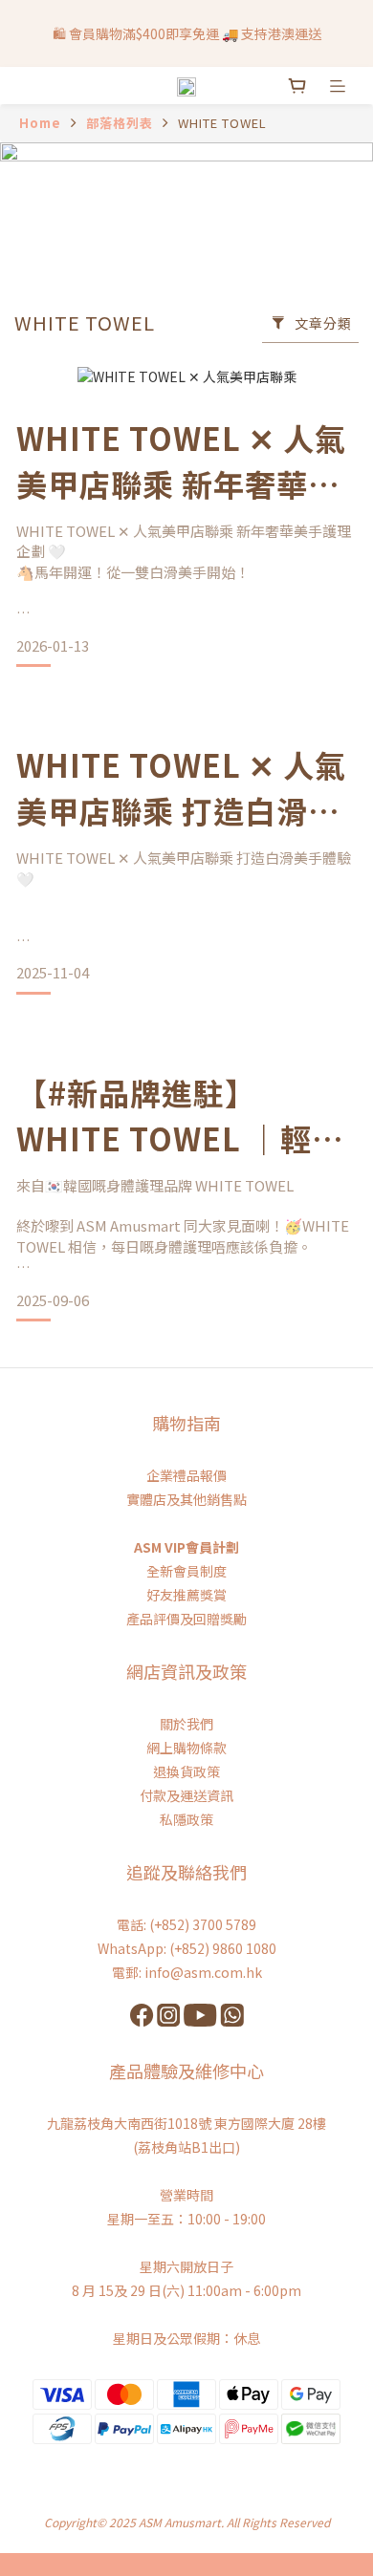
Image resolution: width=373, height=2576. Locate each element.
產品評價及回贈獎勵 (186, 1619)
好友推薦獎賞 (186, 1595)
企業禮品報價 (186, 1475)
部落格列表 (120, 123)
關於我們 (186, 1724)
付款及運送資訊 (186, 1795)
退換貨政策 (186, 1771)
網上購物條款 (186, 1748)
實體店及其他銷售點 (186, 1499)
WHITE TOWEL (222, 123)
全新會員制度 (186, 1571)
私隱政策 (186, 1819)
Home (40, 123)
